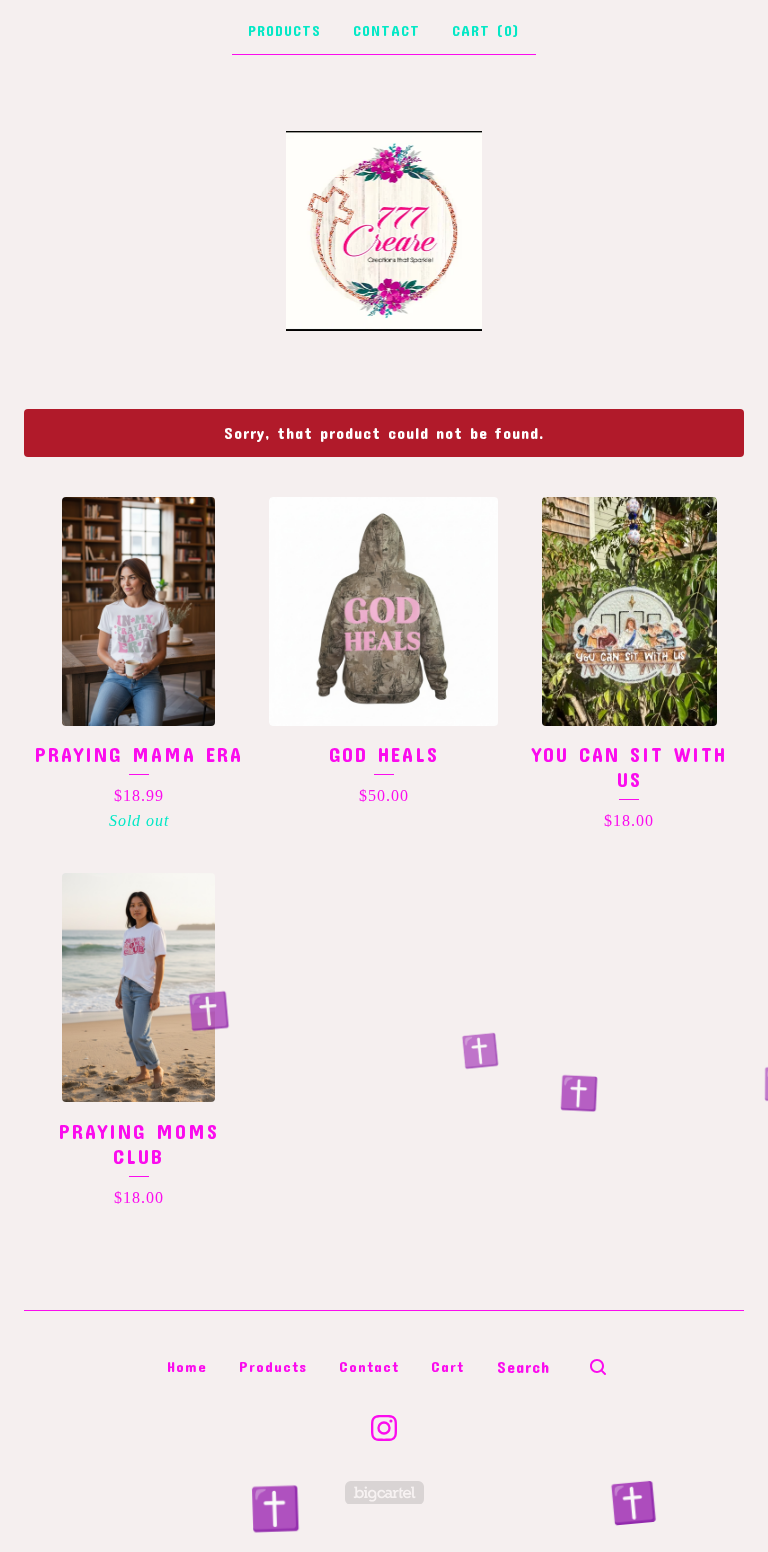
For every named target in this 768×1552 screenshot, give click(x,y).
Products (284, 30)
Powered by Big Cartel (384, 1492)
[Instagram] (384, 1428)
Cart (447, 1366)
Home (187, 1366)
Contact (386, 30)
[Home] (384, 231)
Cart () (486, 30)
